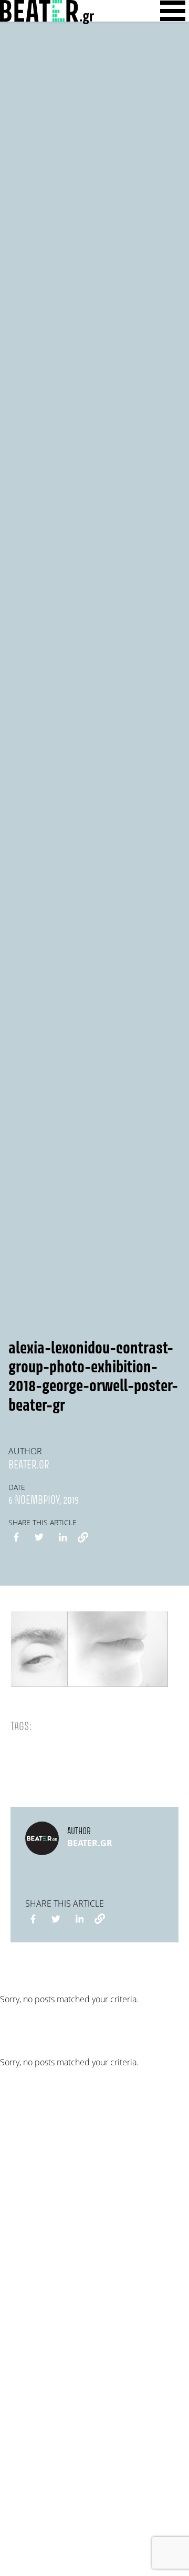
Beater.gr (29, 1465)
